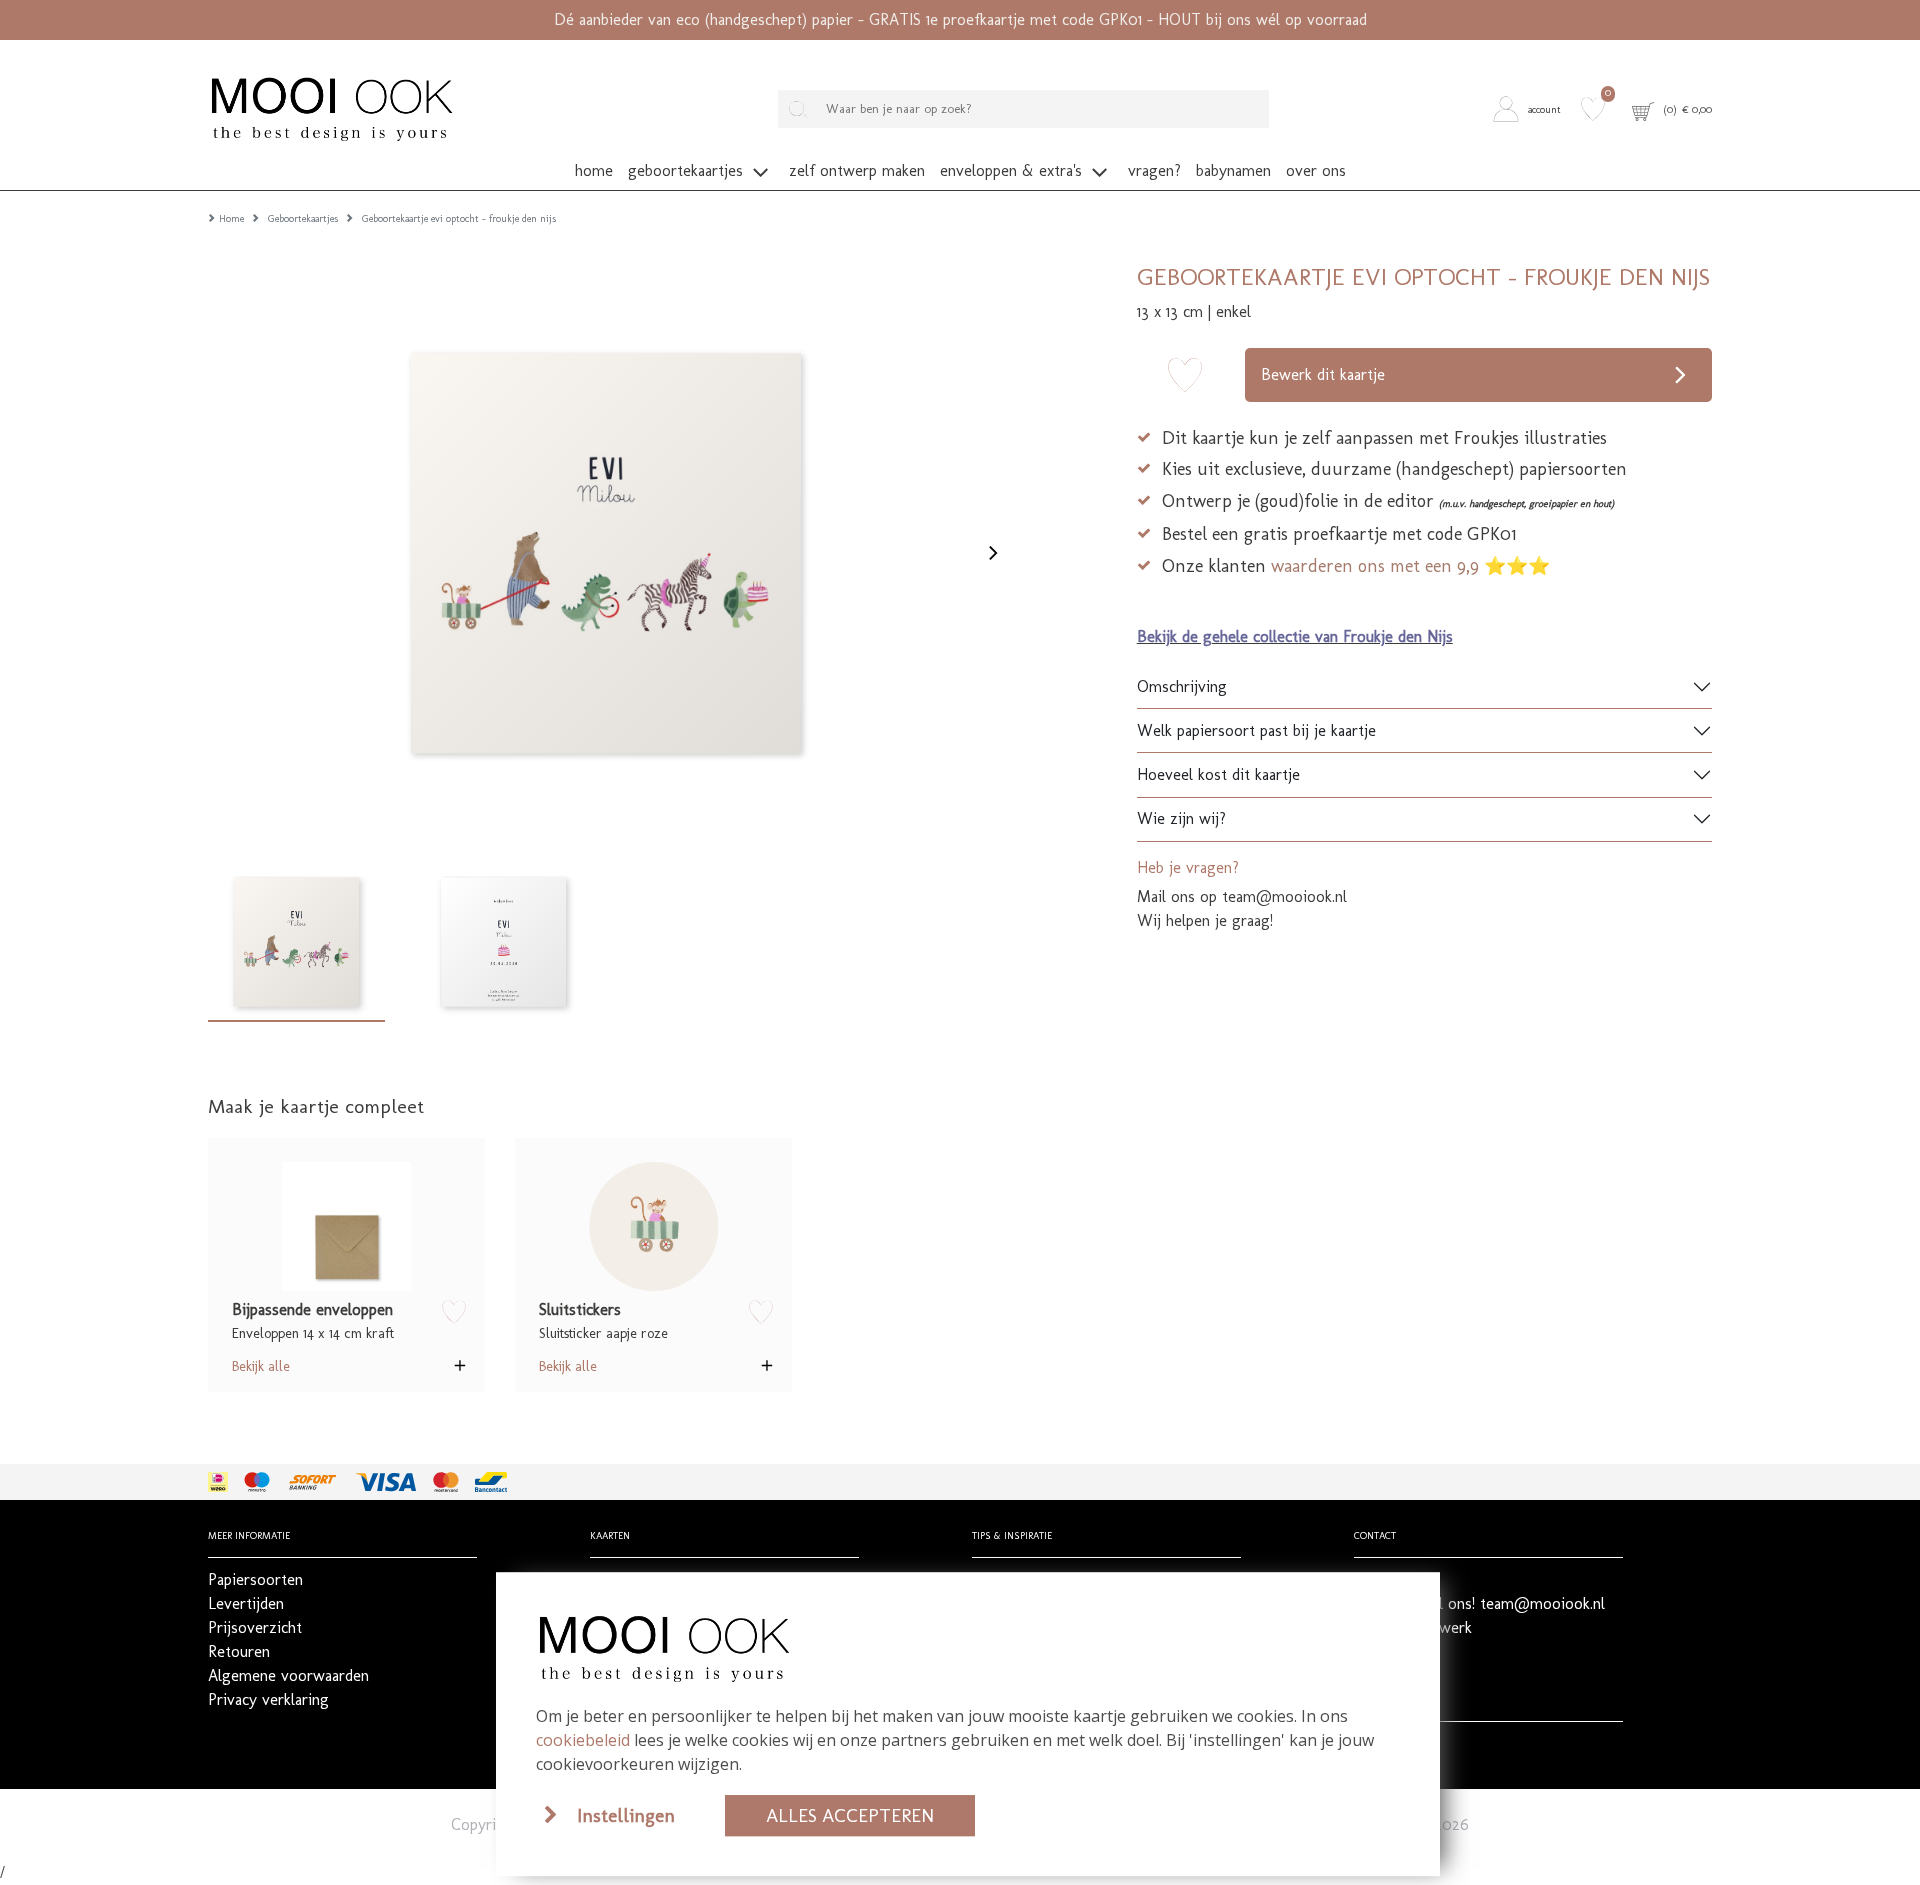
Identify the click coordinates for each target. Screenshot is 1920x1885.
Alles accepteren (850, 1815)
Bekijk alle (261, 1366)
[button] (1532, 109)
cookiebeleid (583, 1740)
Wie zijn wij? (1181, 818)
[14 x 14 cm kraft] (346, 1226)
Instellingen (626, 1815)
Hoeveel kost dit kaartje (1218, 774)
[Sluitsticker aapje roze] (653, 1226)
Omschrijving (1182, 686)
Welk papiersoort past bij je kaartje (1256, 730)
